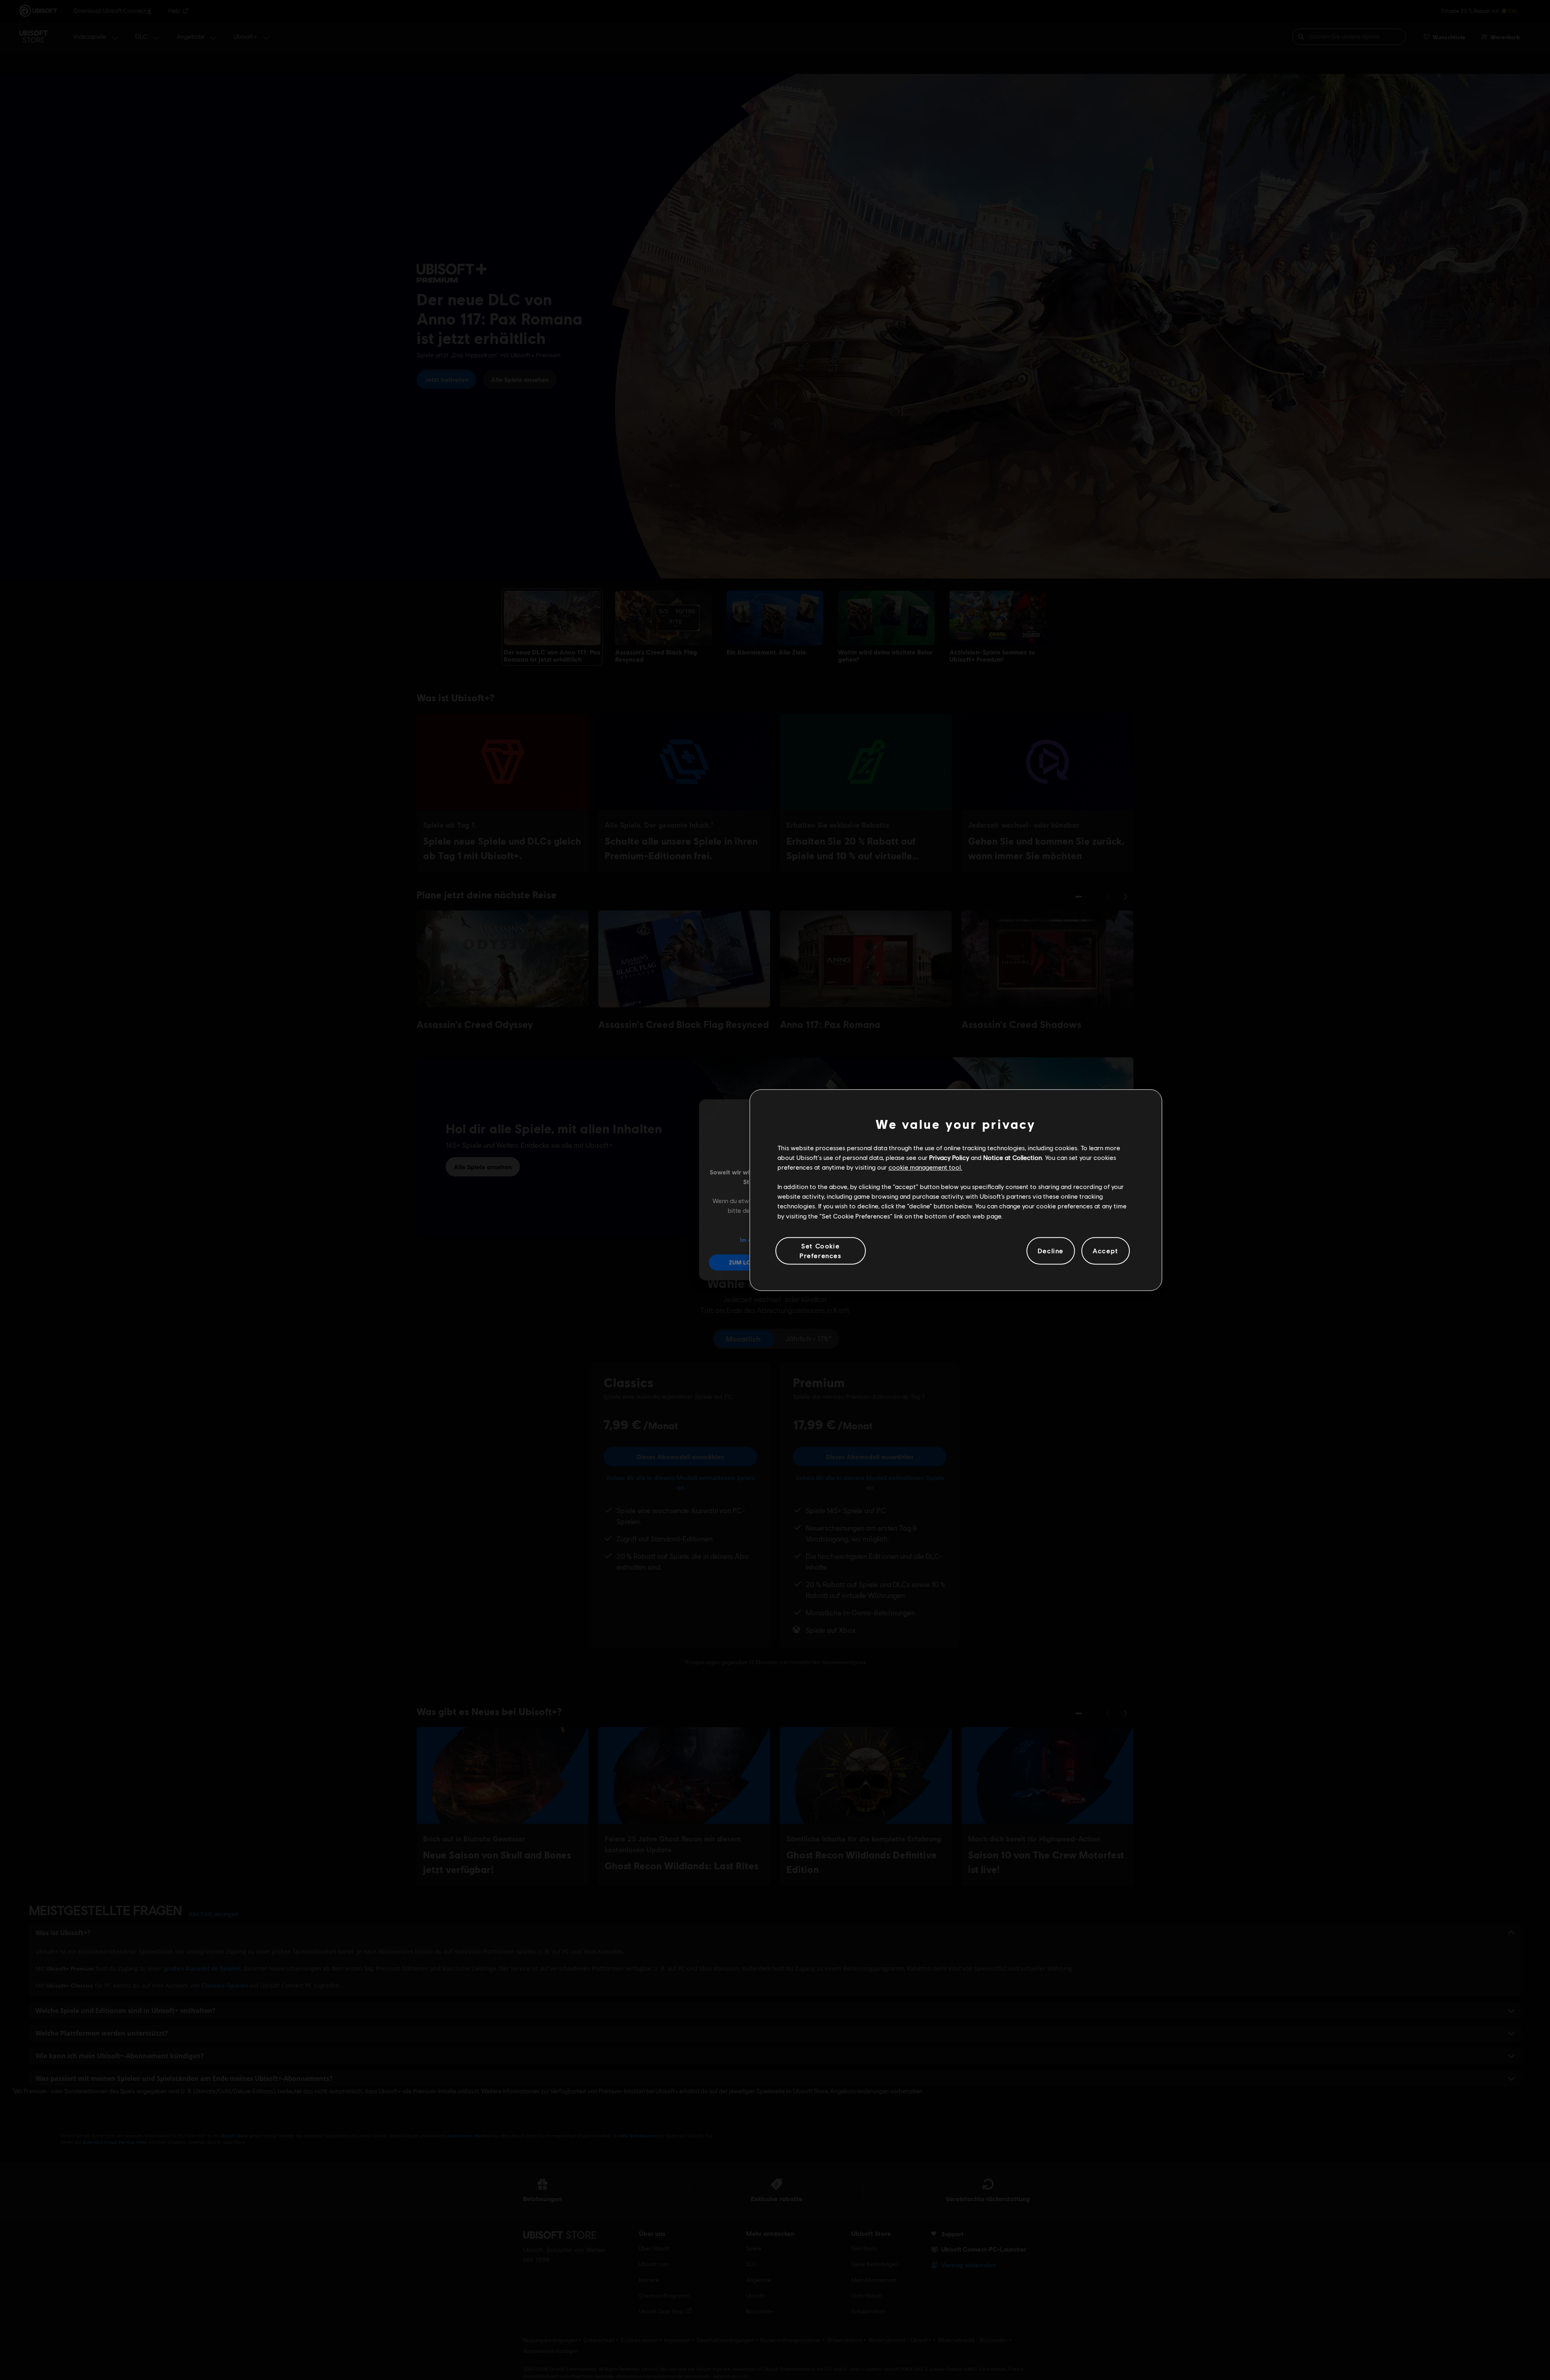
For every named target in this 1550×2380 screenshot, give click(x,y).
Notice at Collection (1013, 1157)
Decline (1051, 1251)
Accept (1106, 1251)
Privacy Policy (949, 1157)
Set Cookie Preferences (821, 1251)
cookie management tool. (925, 1167)
